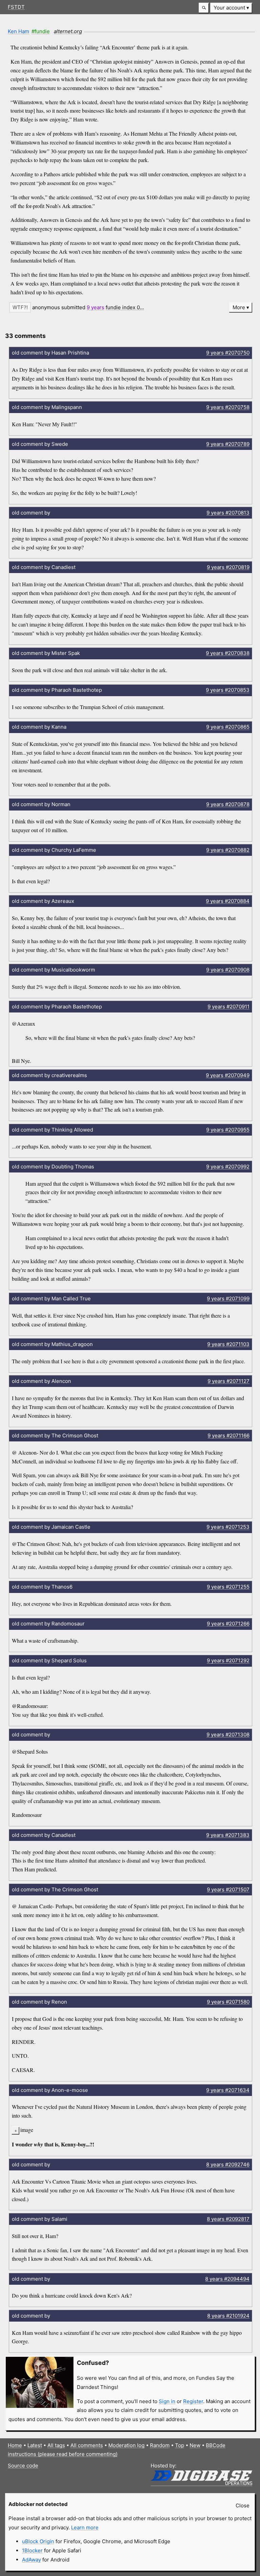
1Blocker (32, 2550)
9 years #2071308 (228, 1735)
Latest (35, 2445)
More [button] (239, 307)
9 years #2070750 (228, 353)
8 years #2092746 (228, 2164)
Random (160, 2445)
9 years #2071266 (228, 1624)
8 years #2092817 (228, 2219)
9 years (95, 307)
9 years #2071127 (229, 1381)
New (195, 2445)
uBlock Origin (38, 2541)
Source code (23, 2466)
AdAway (31, 2560)
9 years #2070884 (228, 901)
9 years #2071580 (228, 2002)
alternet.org (68, 31)
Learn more (85, 2527)
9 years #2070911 (229, 1007)
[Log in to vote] (20, 307)
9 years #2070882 (228, 850)
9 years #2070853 (228, 690)
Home (15, 2445)
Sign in (167, 2401)
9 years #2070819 (228, 567)
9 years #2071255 (228, 1587)
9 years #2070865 (228, 727)
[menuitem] (231, 8)
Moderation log (126, 2445)
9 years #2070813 (228, 513)
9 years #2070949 (228, 1075)
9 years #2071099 (228, 1298)
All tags (56, 2445)
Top (180, 2445)
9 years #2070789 (228, 444)
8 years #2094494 (227, 2279)
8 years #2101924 (228, 2316)
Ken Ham (18, 31)
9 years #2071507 (228, 1889)
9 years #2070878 (228, 804)
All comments (87, 2445)
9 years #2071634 (228, 2090)
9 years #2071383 (228, 1835)
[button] (204, 8)
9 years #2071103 (228, 1344)
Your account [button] (229, 8)
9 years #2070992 (228, 1167)
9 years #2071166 (229, 1435)
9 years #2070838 (228, 653)
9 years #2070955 (228, 1130)
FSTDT (16, 7)
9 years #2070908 (228, 970)
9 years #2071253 (228, 1527)
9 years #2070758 (228, 407)
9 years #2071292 (228, 1660)
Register (193, 2401)
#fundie (41, 31)
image (27, 2130)
